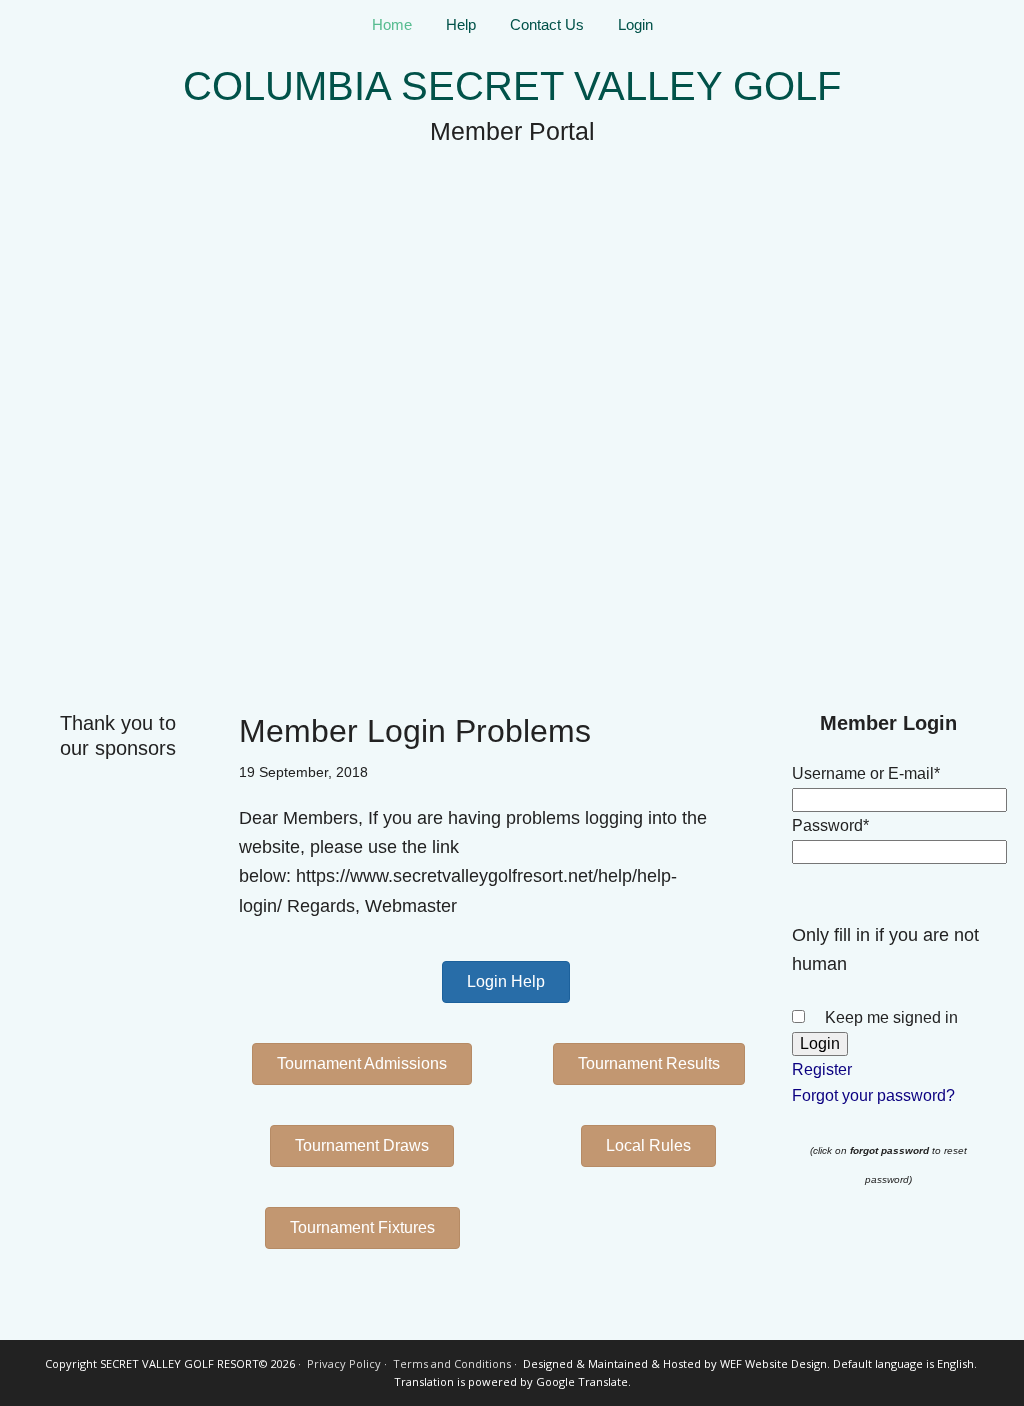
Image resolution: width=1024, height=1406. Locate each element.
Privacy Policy (344, 1363)
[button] (506, 982)
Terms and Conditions (452, 1363)
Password (830, 825)
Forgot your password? (873, 1095)
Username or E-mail (866, 773)
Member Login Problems (415, 731)
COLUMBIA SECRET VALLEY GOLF (512, 86)
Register (822, 1069)
